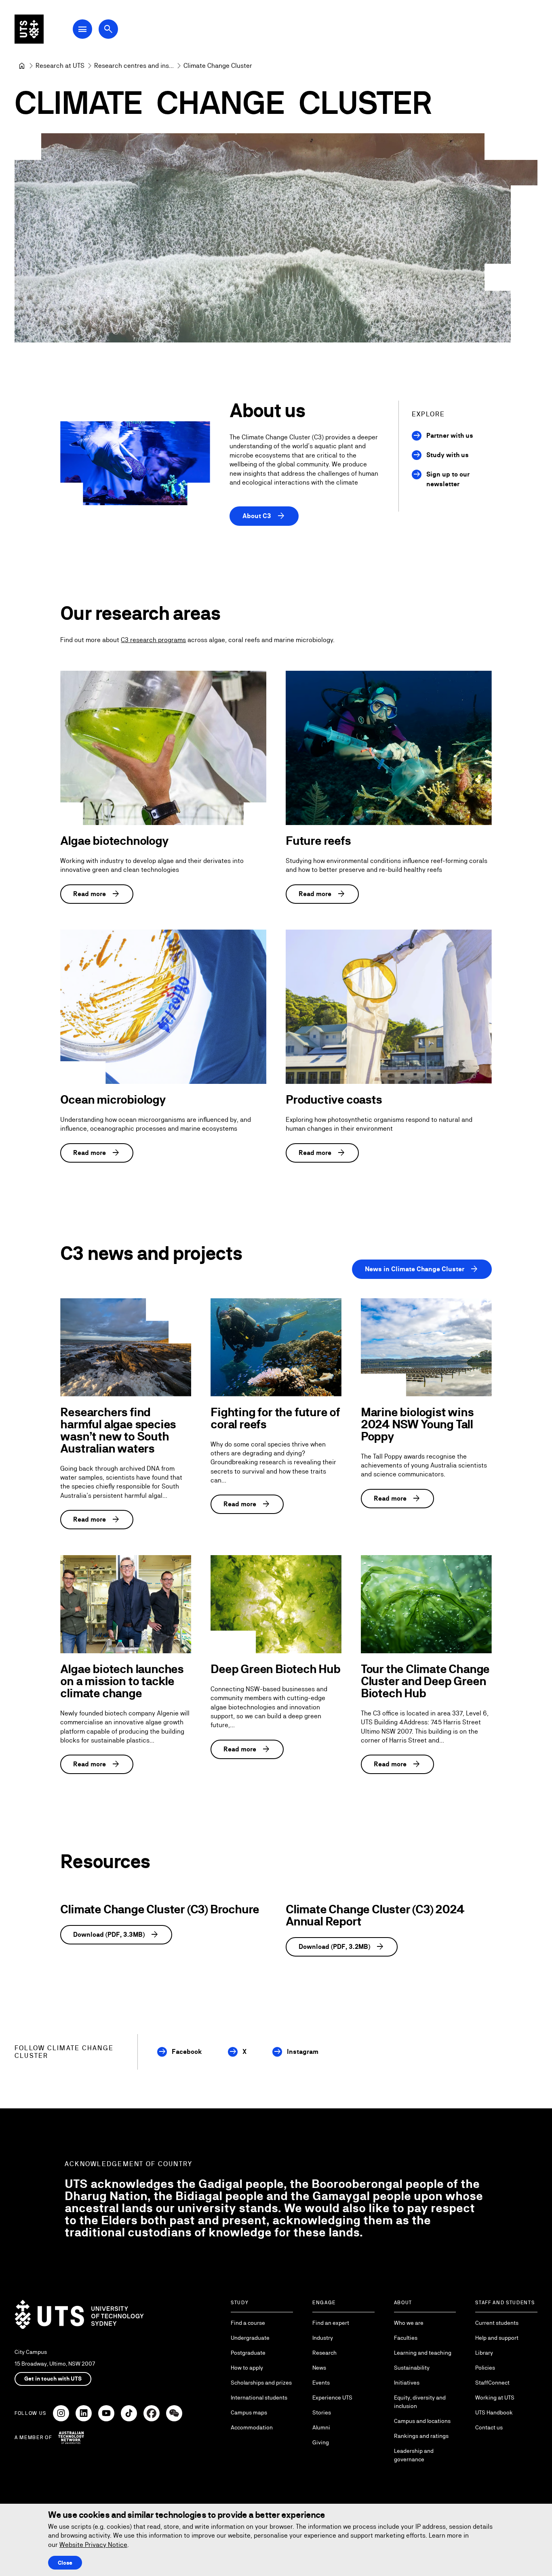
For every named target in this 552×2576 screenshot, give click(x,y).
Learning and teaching (423, 2353)
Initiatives (407, 2383)
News (319, 2368)
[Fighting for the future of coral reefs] (276, 1347)
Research (324, 2353)
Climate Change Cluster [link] (218, 66)
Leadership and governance (414, 2455)
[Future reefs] (389, 748)
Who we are (409, 2323)
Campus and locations (422, 2421)
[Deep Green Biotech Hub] (276, 1604)
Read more (97, 894)
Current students (497, 2323)
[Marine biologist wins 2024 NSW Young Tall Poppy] (426, 1347)
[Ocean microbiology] (163, 1007)
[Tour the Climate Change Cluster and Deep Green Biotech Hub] (426, 1604)
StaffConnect (492, 2383)
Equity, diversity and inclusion (420, 2402)
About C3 (264, 516)
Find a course (248, 2323)
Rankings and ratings (421, 2436)
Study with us (448, 455)
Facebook (187, 2052)
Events (321, 2383)
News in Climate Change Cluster (422, 1269)
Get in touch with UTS (53, 2379)
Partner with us (450, 436)
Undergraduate (250, 2338)
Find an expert (331, 2323)
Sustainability (412, 2368)
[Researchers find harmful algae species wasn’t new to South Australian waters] (126, 1347)
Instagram (303, 2052)
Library (484, 2353)
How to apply (247, 2368)
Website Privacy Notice (93, 2545)
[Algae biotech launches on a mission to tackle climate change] (126, 1604)
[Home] (22, 66)
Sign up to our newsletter (448, 479)
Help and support (497, 2338)
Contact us (489, 2427)
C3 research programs (153, 640)
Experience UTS (332, 2398)
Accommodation (252, 2427)
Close (65, 2563)
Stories (322, 2412)
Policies (485, 2368)
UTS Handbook (494, 2412)
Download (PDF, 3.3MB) (116, 1935)
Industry (323, 2338)
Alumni (321, 2427)
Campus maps (249, 2412)
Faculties (406, 2338)
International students (259, 2398)
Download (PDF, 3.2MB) (342, 1947)
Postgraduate (248, 2353)
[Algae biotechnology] (163, 748)
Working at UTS (495, 2398)
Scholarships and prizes (261, 2383)
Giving (321, 2442)
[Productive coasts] (389, 1007)
